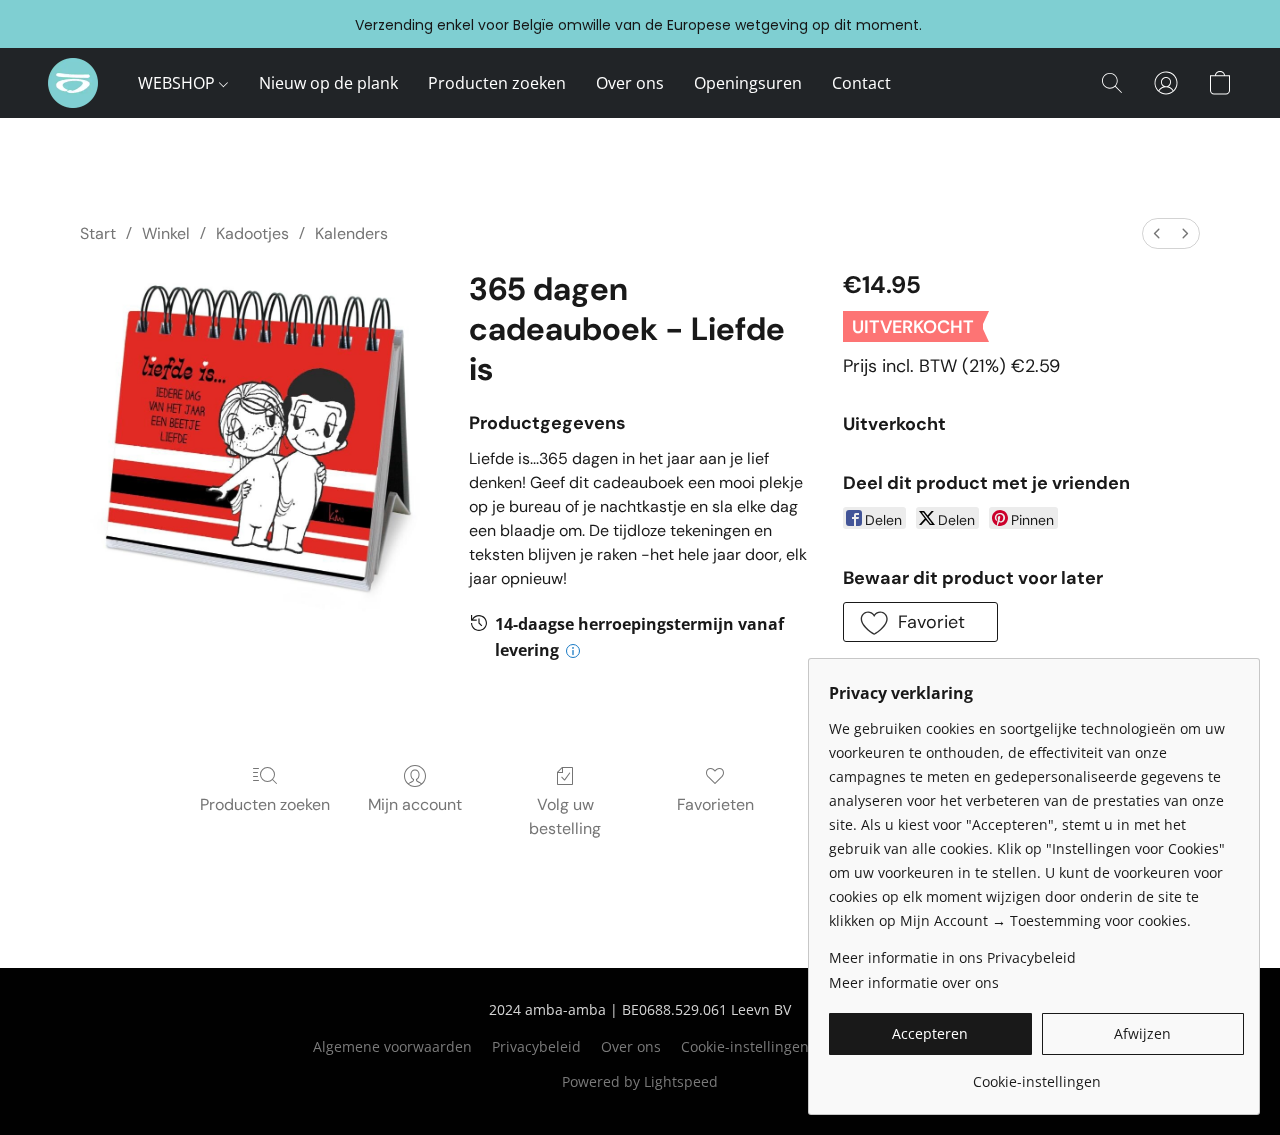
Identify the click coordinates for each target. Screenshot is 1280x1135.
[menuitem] (1157, 233)
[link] (1036, 1074)
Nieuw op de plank (328, 83)
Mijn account (415, 804)
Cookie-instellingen (745, 1046)
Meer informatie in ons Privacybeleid (952, 957)
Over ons (630, 83)
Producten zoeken (497, 83)
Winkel (166, 233)
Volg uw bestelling (565, 816)
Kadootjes (252, 233)
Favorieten (715, 804)
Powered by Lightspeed (640, 1081)
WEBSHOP (178, 83)
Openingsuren (748, 83)
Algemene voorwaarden (392, 1046)
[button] (73, 83)
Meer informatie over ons (914, 982)
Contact (861, 83)
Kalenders (351, 233)
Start (98, 233)
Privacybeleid (536, 1046)
